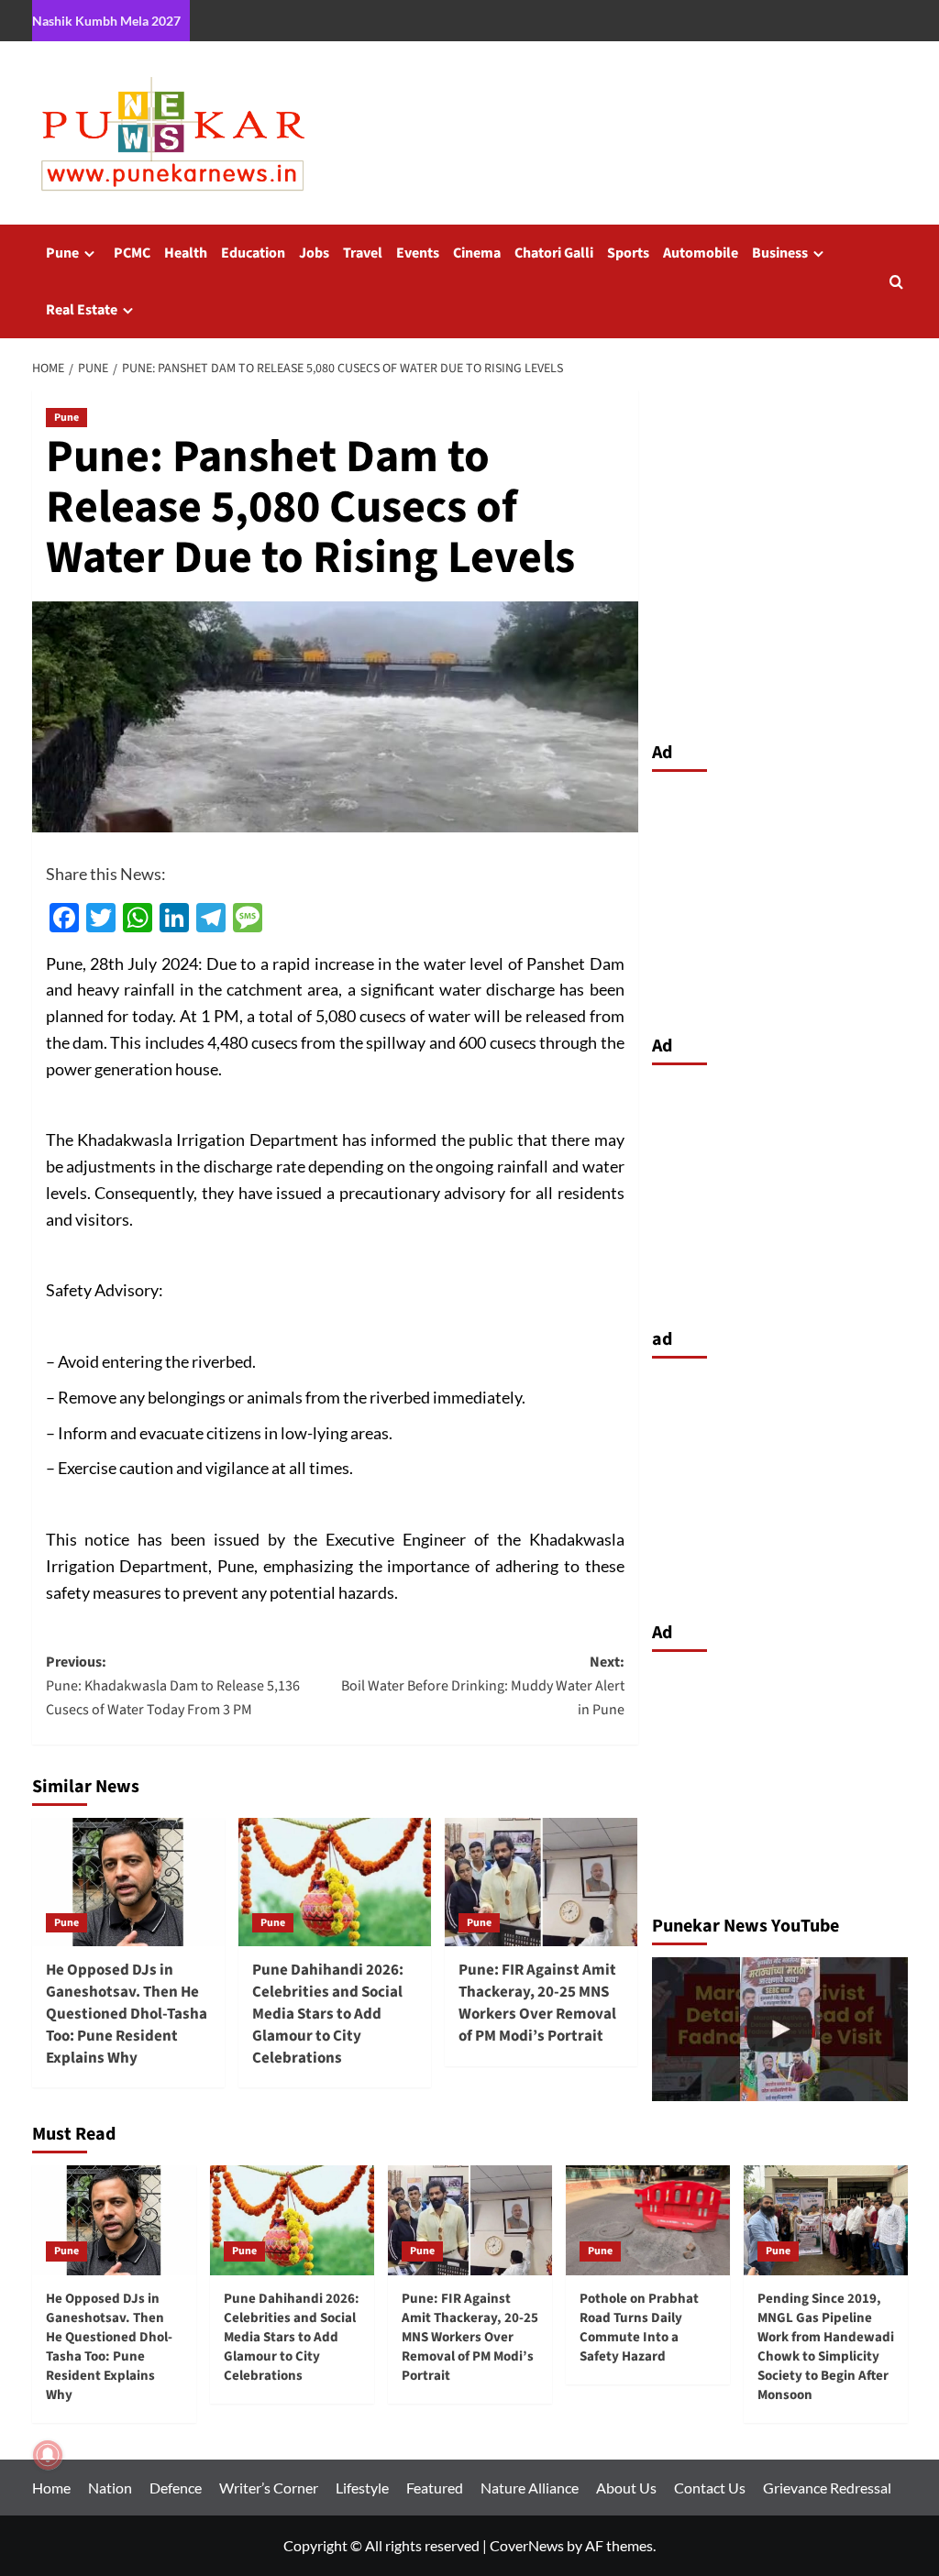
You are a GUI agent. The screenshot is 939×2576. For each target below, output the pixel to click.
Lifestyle (362, 2488)
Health (186, 253)
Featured (435, 2488)
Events (418, 253)
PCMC (132, 253)
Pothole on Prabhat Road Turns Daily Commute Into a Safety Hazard (639, 2328)
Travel (363, 253)
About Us (626, 2488)
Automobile (701, 253)
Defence (176, 2488)
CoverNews (527, 2545)
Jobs (314, 253)
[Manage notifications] (48, 2455)
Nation (110, 2488)
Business (780, 253)
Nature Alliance (530, 2488)
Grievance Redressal (827, 2488)
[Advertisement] (780, 898)
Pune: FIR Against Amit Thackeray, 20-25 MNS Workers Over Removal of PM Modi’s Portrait (537, 2003)
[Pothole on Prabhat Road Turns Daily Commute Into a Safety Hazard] (648, 2220)
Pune (62, 253)
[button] (896, 282)
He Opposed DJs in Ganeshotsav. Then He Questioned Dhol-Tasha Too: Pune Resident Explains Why (127, 2014)
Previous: (173, 1685)
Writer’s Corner (269, 2488)
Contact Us (710, 2488)
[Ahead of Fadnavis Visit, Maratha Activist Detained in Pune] (780, 2029)
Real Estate (82, 310)
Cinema (477, 253)
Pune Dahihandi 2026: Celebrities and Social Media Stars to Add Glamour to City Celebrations (328, 2014)
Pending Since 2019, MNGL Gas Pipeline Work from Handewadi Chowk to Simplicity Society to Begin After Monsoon (826, 2347)
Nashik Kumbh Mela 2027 (106, 21)
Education (253, 253)
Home (51, 2488)
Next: (483, 1685)
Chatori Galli (554, 253)
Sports (628, 253)
